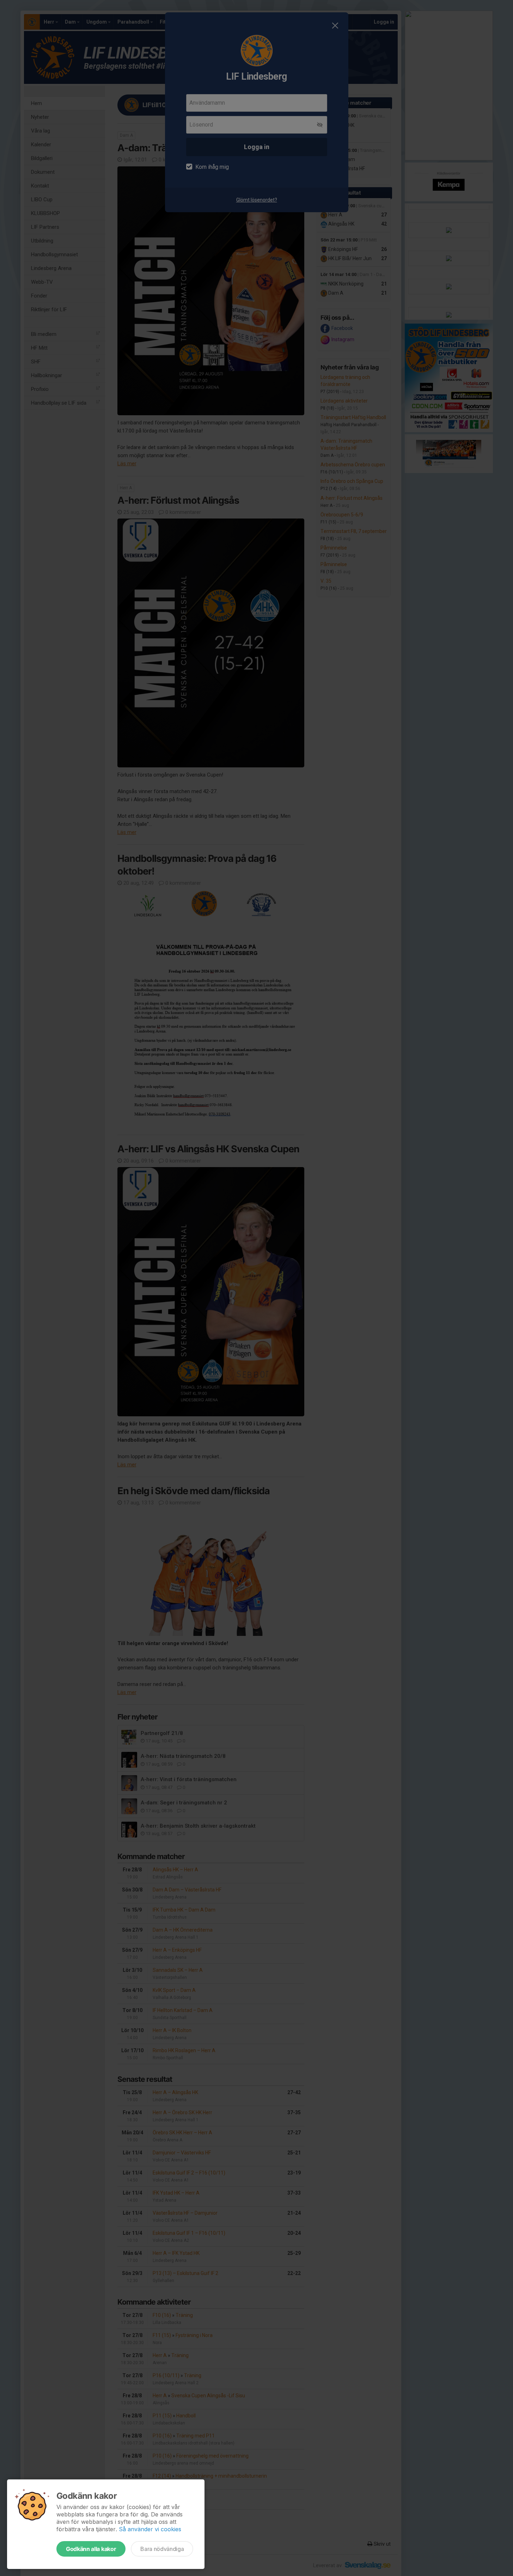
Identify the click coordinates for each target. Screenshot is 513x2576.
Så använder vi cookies (150, 2529)
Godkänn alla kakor (91, 2549)
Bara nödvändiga (162, 2549)
